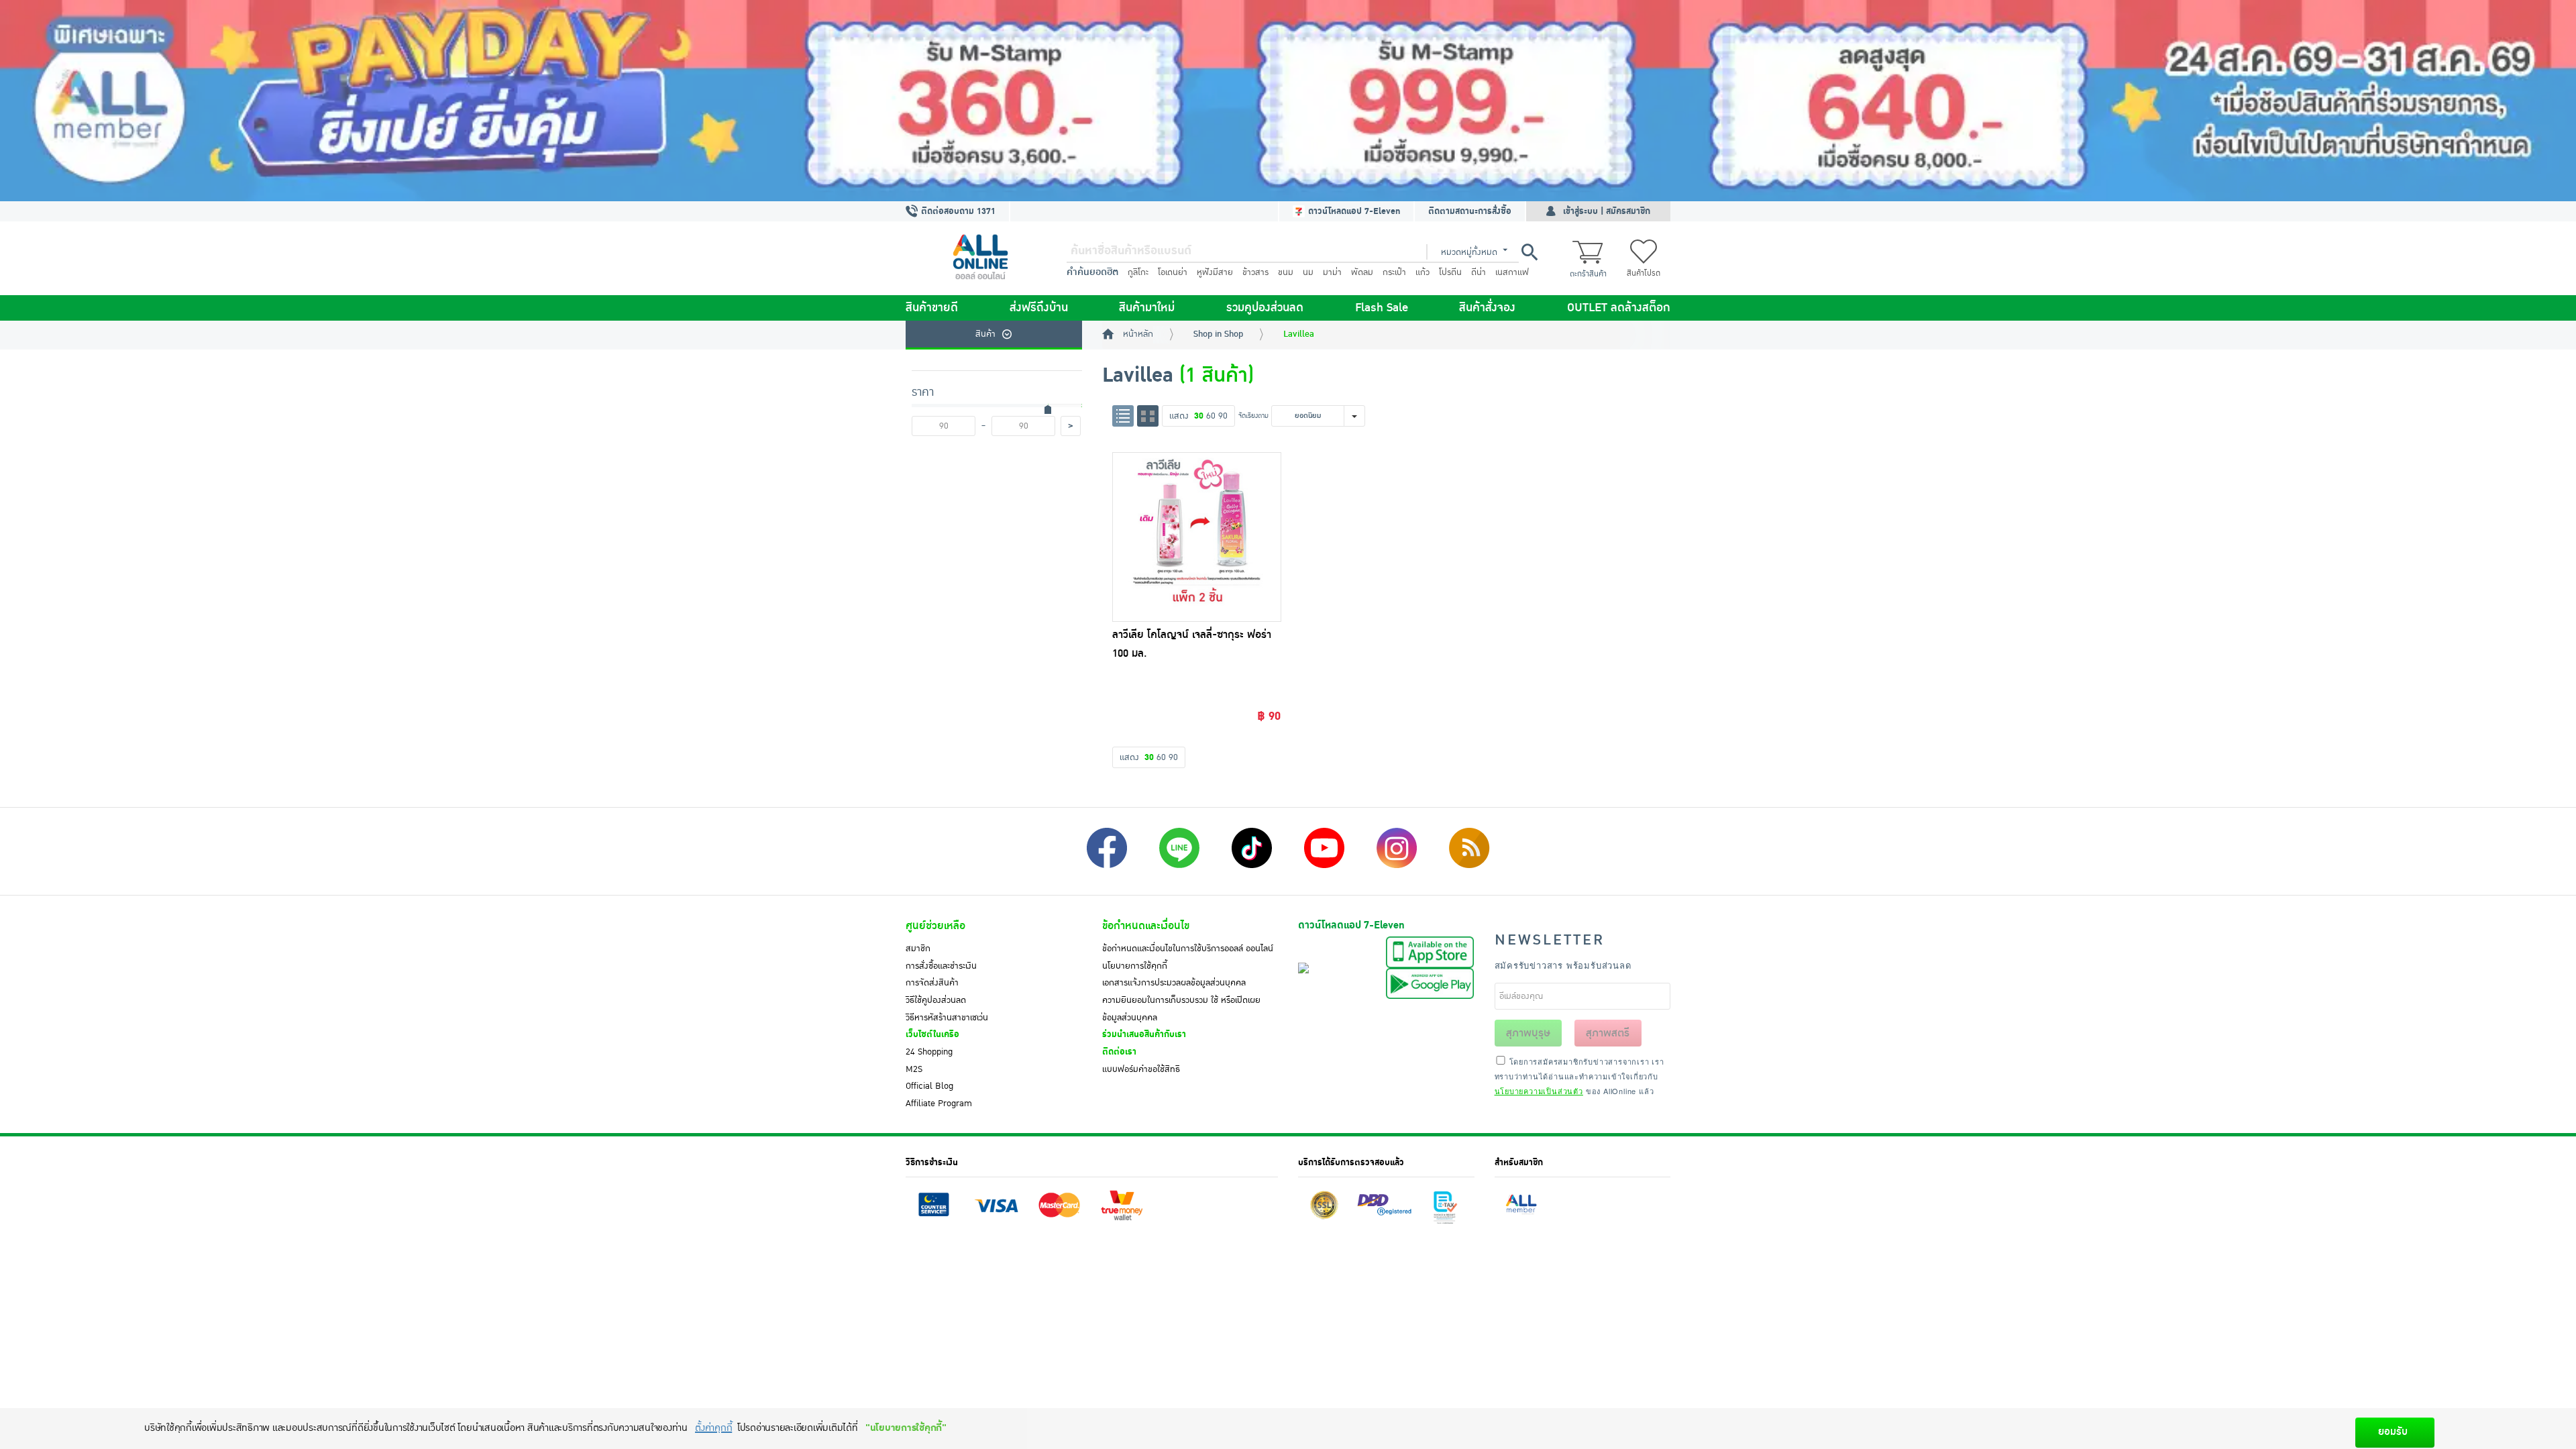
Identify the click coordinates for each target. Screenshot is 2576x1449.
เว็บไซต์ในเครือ (932, 1034)
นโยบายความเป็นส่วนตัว (1539, 1091)
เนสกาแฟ (1512, 272)
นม (1308, 272)
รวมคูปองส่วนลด (1265, 308)
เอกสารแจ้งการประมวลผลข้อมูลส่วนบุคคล (1174, 983)
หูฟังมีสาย (1215, 272)
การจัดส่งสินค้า (932, 983)
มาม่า (1332, 272)
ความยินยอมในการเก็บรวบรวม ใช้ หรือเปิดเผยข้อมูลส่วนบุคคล (1181, 1009)
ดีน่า (1479, 272)
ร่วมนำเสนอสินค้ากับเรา (1144, 1034)
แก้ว (1423, 272)
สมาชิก (918, 949)
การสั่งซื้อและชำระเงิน (941, 966)
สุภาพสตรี (1608, 1033)
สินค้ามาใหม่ (1147, 308)
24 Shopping (929, 1052)
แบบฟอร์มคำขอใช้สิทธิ (1141, 1069)
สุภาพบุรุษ (1528, 1033)
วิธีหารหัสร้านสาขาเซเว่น (947, 1018)
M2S (914, 1069)
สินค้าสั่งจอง (1487, 308)
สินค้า (985, 334)
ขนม (1286, 272)
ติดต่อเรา (1119, 1052)
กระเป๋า (1394, 272)
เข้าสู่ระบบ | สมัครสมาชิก (1607, 211)
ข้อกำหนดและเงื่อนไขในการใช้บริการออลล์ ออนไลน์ (1188, 949)
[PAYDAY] (1288, 101)
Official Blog (929, 1086)
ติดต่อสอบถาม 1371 (957, 211)
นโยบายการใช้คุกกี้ (1135, 966)
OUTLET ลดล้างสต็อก (1619, 308)
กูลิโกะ (1138, 272)
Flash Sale (1382, 308)
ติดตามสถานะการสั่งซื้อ (1470, 211)
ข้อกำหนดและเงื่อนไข (1146, 926)
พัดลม (1362, 272)
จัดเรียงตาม (1253, 416)
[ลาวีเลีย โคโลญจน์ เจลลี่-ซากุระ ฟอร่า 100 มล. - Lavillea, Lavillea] (1197, 537)
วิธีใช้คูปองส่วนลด (936, 1000)
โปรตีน (1450, 272)
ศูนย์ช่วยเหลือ (935, 926)
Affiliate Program (939, 1104)
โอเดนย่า (1173, 272)
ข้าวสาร (1255, 272)
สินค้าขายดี (932, 308)
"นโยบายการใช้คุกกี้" (906, 1428)
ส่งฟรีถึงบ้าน (1039, 308)
